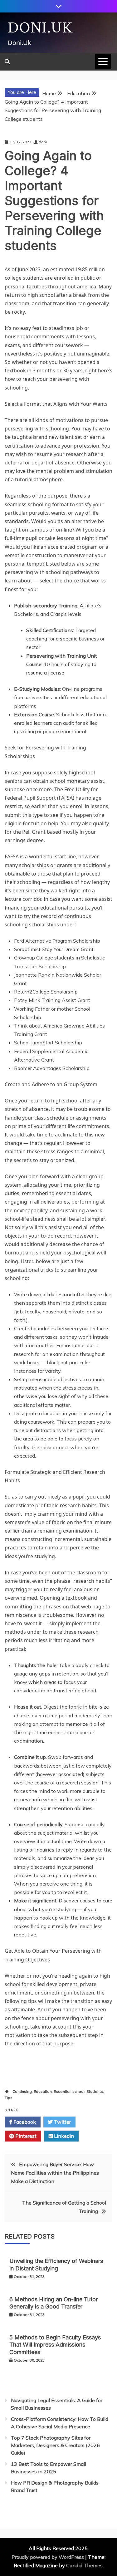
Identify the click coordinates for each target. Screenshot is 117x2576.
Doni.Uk (40, 28)
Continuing (22, 2091)
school (78, 2091)
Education (43, 2091)
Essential (62, 2091)
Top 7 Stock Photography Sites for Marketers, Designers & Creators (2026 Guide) (55, 2445)
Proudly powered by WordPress (48, 2557)
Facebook (24, 2122)
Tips (9, 2098)
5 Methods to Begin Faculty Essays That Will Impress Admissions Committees (55, 2345)
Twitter (62, 2122)
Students (95, 2091)
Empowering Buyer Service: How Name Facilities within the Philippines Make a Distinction (55, 2173)
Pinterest (25, 2136)
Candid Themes (84, 2565)
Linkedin (63, 2136)
